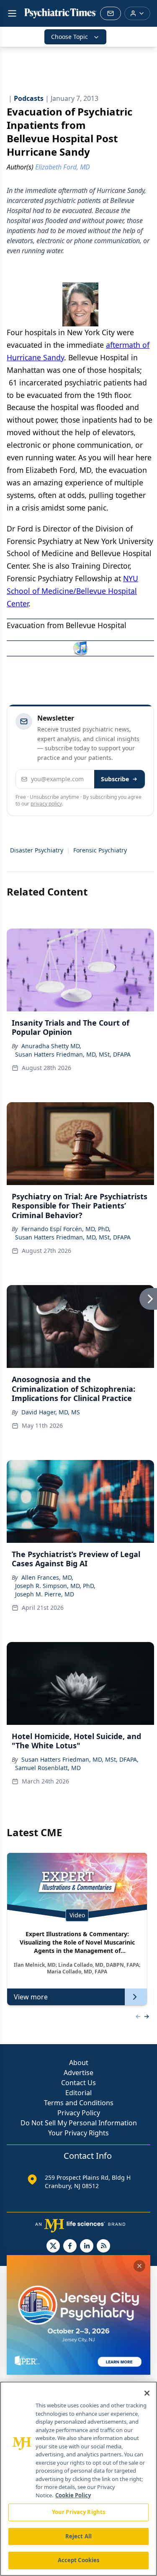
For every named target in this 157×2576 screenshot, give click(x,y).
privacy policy (46, 804)
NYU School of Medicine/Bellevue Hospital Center (72, 591)
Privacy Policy (79, 2113)
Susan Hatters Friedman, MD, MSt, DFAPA (73, 1054)
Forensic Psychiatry (100, 850)
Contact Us (78, 2083)
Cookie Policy (73, 2495)
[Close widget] (139, 2266)
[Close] (147, 2393)
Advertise (78, 2073)
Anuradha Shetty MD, (51, 1046)
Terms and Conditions (79, 2103)
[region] (78, 2479)
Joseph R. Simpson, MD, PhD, (55, 1586)
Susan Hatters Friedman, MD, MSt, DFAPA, (80, 1759)
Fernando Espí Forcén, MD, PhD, (66, 1229)
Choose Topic (69, 37)
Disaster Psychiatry (37, 850)
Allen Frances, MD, (47, 1577)
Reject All (78, 2536)
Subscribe (115, 779)
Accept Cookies (79, 2560)
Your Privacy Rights (78, 2133)
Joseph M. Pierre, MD (45, 1594)
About (79, 2063)
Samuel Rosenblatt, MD (48, 1768)
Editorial (78, 2093)
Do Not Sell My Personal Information (79, 2123)
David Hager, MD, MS (51, 1412)
